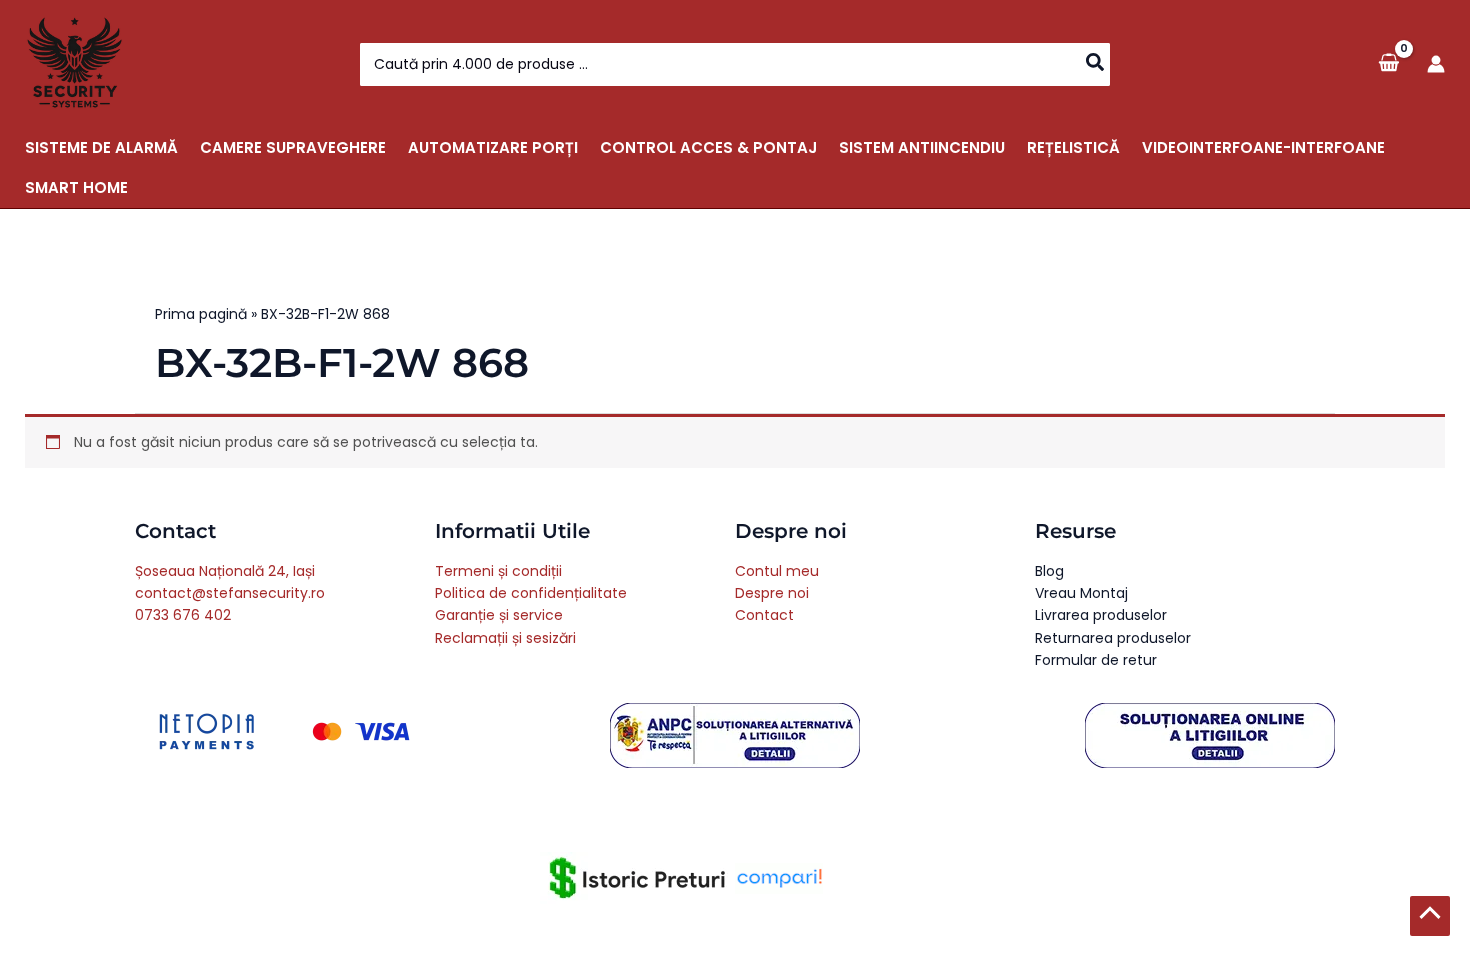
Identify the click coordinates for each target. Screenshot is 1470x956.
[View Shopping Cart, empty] (1388, 63)
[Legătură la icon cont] (1436, 64)
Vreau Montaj (1081, 593)
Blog (1049, 571)
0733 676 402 (183, 615)
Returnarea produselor (1113, 638)
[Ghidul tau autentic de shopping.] (779, 877)
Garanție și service (499, 615)
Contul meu (777, 571)
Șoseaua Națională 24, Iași (225, 571)
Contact (764, 615)
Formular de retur (1096, 660)
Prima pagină (201, 314)
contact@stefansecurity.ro (230, 593)
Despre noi (772, 593)
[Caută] (1096, 64)
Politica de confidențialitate (531, 593)
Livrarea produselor (1101, 615)
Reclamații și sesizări (505, 638)
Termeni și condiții (498, 571)
